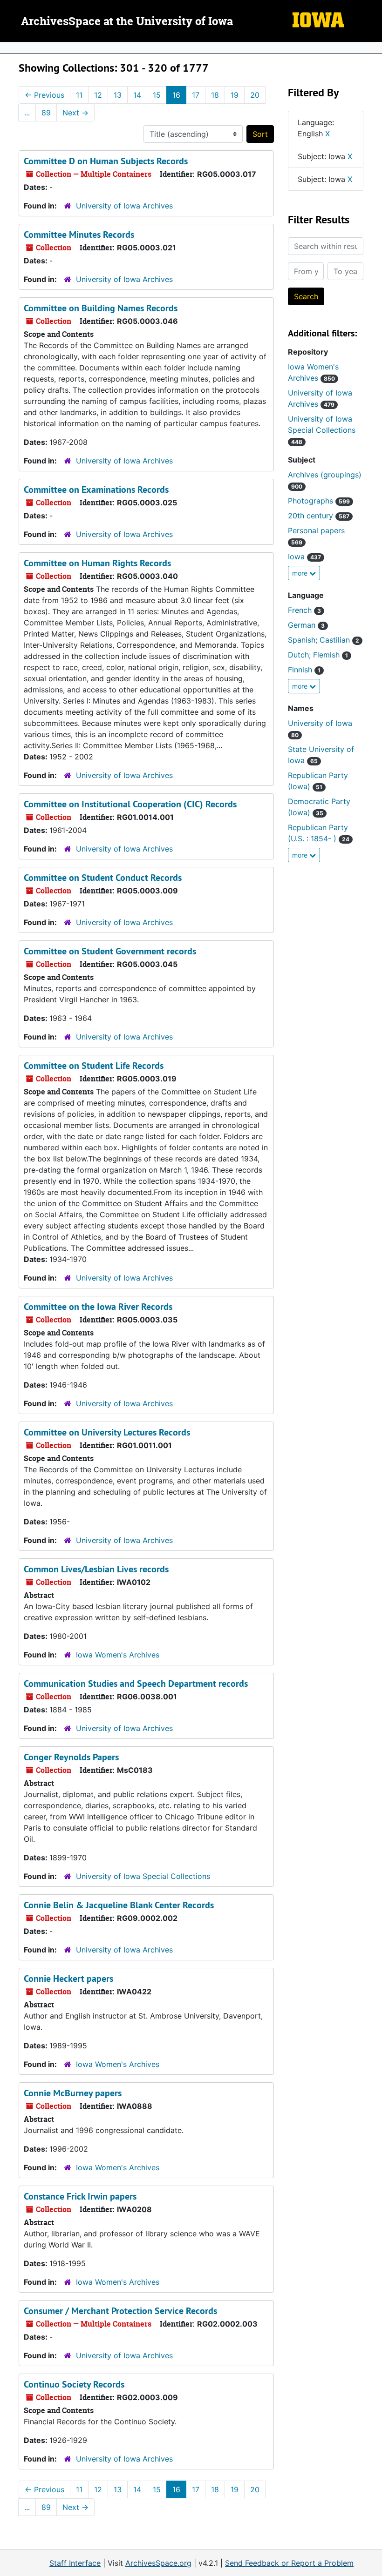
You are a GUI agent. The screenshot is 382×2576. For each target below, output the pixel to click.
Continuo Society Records (74, 2384)
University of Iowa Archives (124, 206)
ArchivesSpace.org (158, 2563)
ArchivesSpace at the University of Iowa (127, 22)
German (306, 625)
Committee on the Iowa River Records (98, 1307)
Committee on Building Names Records (101, 308)
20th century (319, 516)
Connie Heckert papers (68, 1979)
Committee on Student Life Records (94, 1066)
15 (157, 95)
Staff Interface (75, 2563)
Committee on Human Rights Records (97, 563)
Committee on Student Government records (110, 951)
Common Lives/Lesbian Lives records (96, 1569)
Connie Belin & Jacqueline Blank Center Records (119, 1905)
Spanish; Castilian (324, 640)
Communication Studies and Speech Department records (136, 1684)
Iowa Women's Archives (118, 1655)
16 (176, 95)
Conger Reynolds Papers (71, 1757)
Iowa (304, 557)
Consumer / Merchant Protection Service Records (120, 2311)
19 (235, 95)
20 (255, 95)
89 (46, 113)
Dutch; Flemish (318, 655)
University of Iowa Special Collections (143, 1876)
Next (75, 113)
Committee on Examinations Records (96, 490)
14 (137, 95)
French (304, 610)
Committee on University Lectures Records (107, 1432)
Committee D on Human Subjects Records (106, 161)
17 (196, 95)
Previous (44, 95)
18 (215, 95)
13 (118, 95)
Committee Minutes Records (79, 235)
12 (98, 95)
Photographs (319, 501)
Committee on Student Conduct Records (103, 878)
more (301, 573)
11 (79, 95)
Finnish (304, 670)
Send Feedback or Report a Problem (289, 2563)
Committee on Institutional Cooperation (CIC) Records (130, 804)
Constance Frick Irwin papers (80, 2196)
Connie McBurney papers (73, 2093)
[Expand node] (373, 48)
